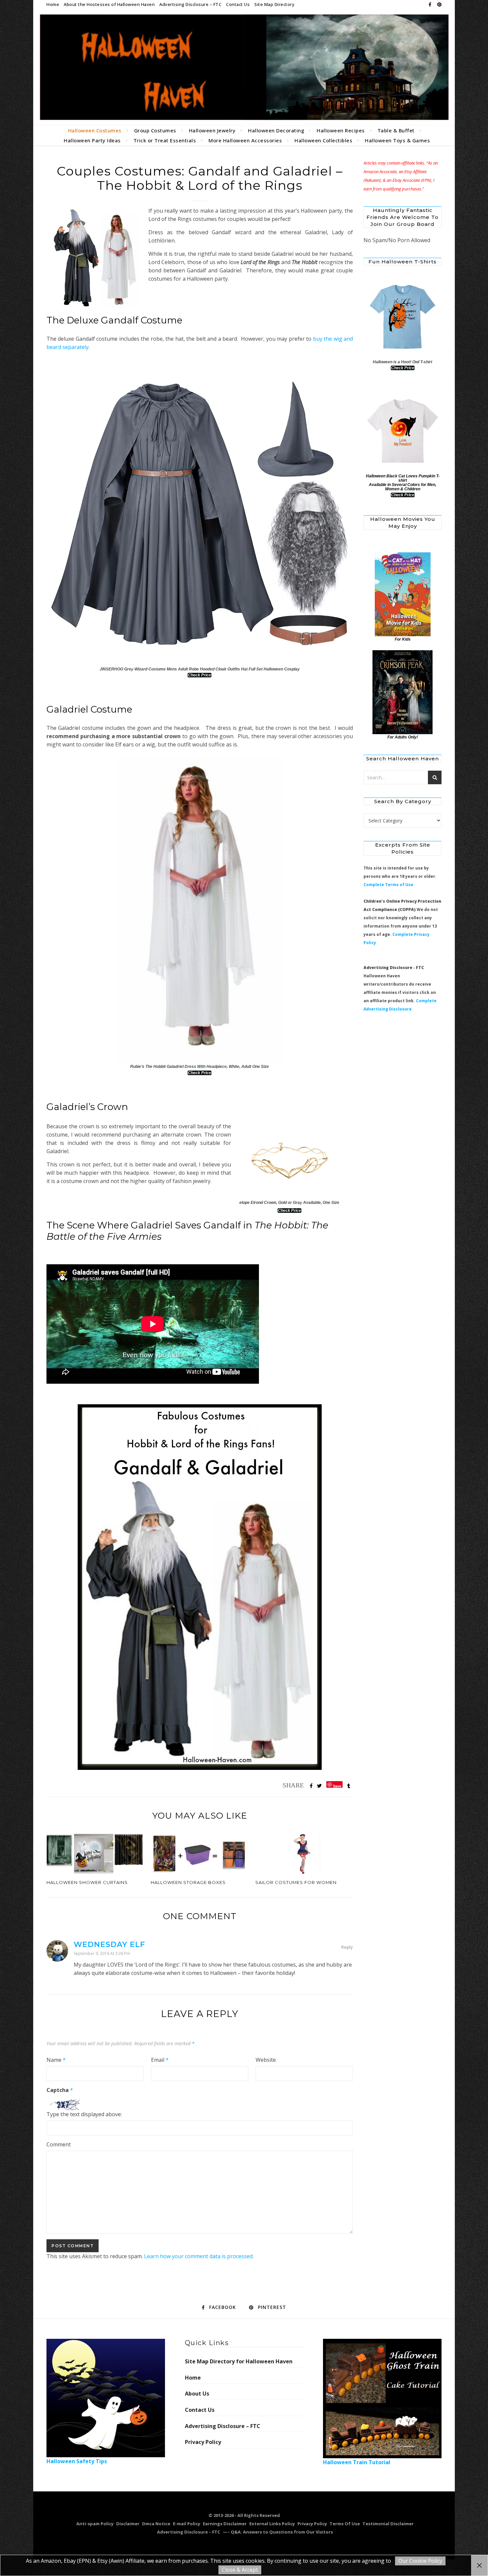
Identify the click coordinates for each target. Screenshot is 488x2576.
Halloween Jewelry (212, 130)
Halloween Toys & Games (397, 140)
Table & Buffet (396, 130)
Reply (347, 1947)
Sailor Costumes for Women (296, 1882)
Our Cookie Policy (420, 2561)
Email (160, 2060)
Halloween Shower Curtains (87, 1882)
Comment (59, 2144)
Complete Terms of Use (388, 885)
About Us (197, 2394)
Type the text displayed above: (84, 2114)
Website (266, 2060)
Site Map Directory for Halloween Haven (239, 2361)
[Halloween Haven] (244, 67)
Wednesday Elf (109, 1945)
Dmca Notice (156, 2524)
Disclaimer (128, 2524)
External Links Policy (272, 2524)
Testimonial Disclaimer (388, 2524)
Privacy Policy (203, 2442)
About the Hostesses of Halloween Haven (109, 4)
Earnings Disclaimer (225, 2524)
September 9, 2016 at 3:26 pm (102, 1953)
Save (337, 1786)
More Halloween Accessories (245, 140)
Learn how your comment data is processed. (199, 2256)
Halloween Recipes (341, 130)
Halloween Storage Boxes (188, 1882)
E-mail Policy (187, 2524)
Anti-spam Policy (95, 2524)
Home (53, 4)
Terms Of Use (345, 2524)
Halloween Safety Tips (77, 2461)
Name (56, 2060)
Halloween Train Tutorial (357, 2462)
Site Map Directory (274, 4)
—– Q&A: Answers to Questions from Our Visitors (278, 2532)
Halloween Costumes (95, 130)
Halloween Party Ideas (92, 140)
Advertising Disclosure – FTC (190, 4)
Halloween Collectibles (323, 140)
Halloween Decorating (276, 130)
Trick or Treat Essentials (165, 140)
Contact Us (238, 4)
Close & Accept (240, 2570)
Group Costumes (155, 130)
